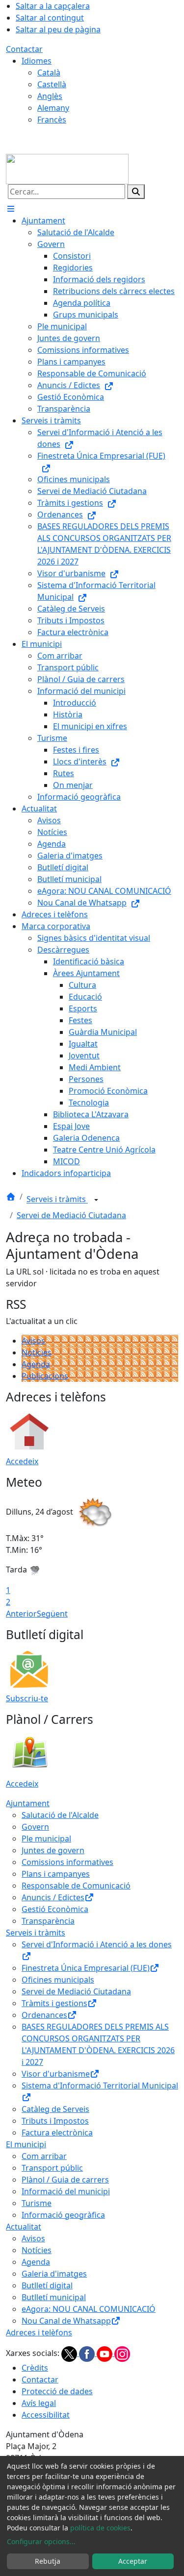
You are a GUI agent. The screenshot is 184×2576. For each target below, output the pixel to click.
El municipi (26, 2144)
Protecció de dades (57, 2391)
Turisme (37, 2203)
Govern (35, 1827)
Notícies (37, 1352)
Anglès (50, 96)
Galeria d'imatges (54, 2274)
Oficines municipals (58, 1980)
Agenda (36, 1364)
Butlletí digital (47, 2285)
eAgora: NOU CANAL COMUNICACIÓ (89, 2309)
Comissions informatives (67, 1862)
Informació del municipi (66, 2191)
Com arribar (44, 2156)
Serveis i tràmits (57, 1200)
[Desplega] (96, 1200)
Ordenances (44, 2015)
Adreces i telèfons (39, 2332)
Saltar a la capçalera (53, 6)
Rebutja (48, 2561)
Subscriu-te (27, 1698)
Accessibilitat (46, 2415)
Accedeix (22, 1461)
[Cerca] (136, 192)
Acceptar (133, 2561)
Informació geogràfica (63, 2215)
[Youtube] (105, 2353)
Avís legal (39, 2403)
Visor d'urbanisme (56, 2074)
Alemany (53, 108)
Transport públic (52, 2168)
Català (49, 73)
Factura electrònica (57, 2133)
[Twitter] (70, 2353)
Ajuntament (28, 1803)
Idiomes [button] (37, 61)
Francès (52, 120)
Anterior (21, 1614)
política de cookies (100, 2528)
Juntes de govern (53, 1850)
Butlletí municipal (54, 2297)
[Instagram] (122, 2353)
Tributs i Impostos (55, 2121)
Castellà (52, 84)
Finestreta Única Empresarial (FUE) (86, 1968)
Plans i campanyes (56, 1874)
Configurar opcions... (41, 2541)
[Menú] (11, 209)
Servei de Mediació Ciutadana (71, 1215)
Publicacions (45, 1376)
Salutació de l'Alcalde (60, 1815)
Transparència (48, 1921)
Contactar (24, 49)
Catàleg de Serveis (55, 2109)
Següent (52, 1614)
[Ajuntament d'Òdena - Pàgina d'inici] (67, 168)
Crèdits (35, 2368)
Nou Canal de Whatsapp (66, 2321)
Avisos (33, 1341)
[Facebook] (88, 2353)
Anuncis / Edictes (53, 1897)
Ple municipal (46, 1839)
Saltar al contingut (50, 18)
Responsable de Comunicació (76, 1886)
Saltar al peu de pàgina (58, 29)
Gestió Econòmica (55, 1909)
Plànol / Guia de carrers (65, 2180)
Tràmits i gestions (54, 2003)
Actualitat (24, 2227)
